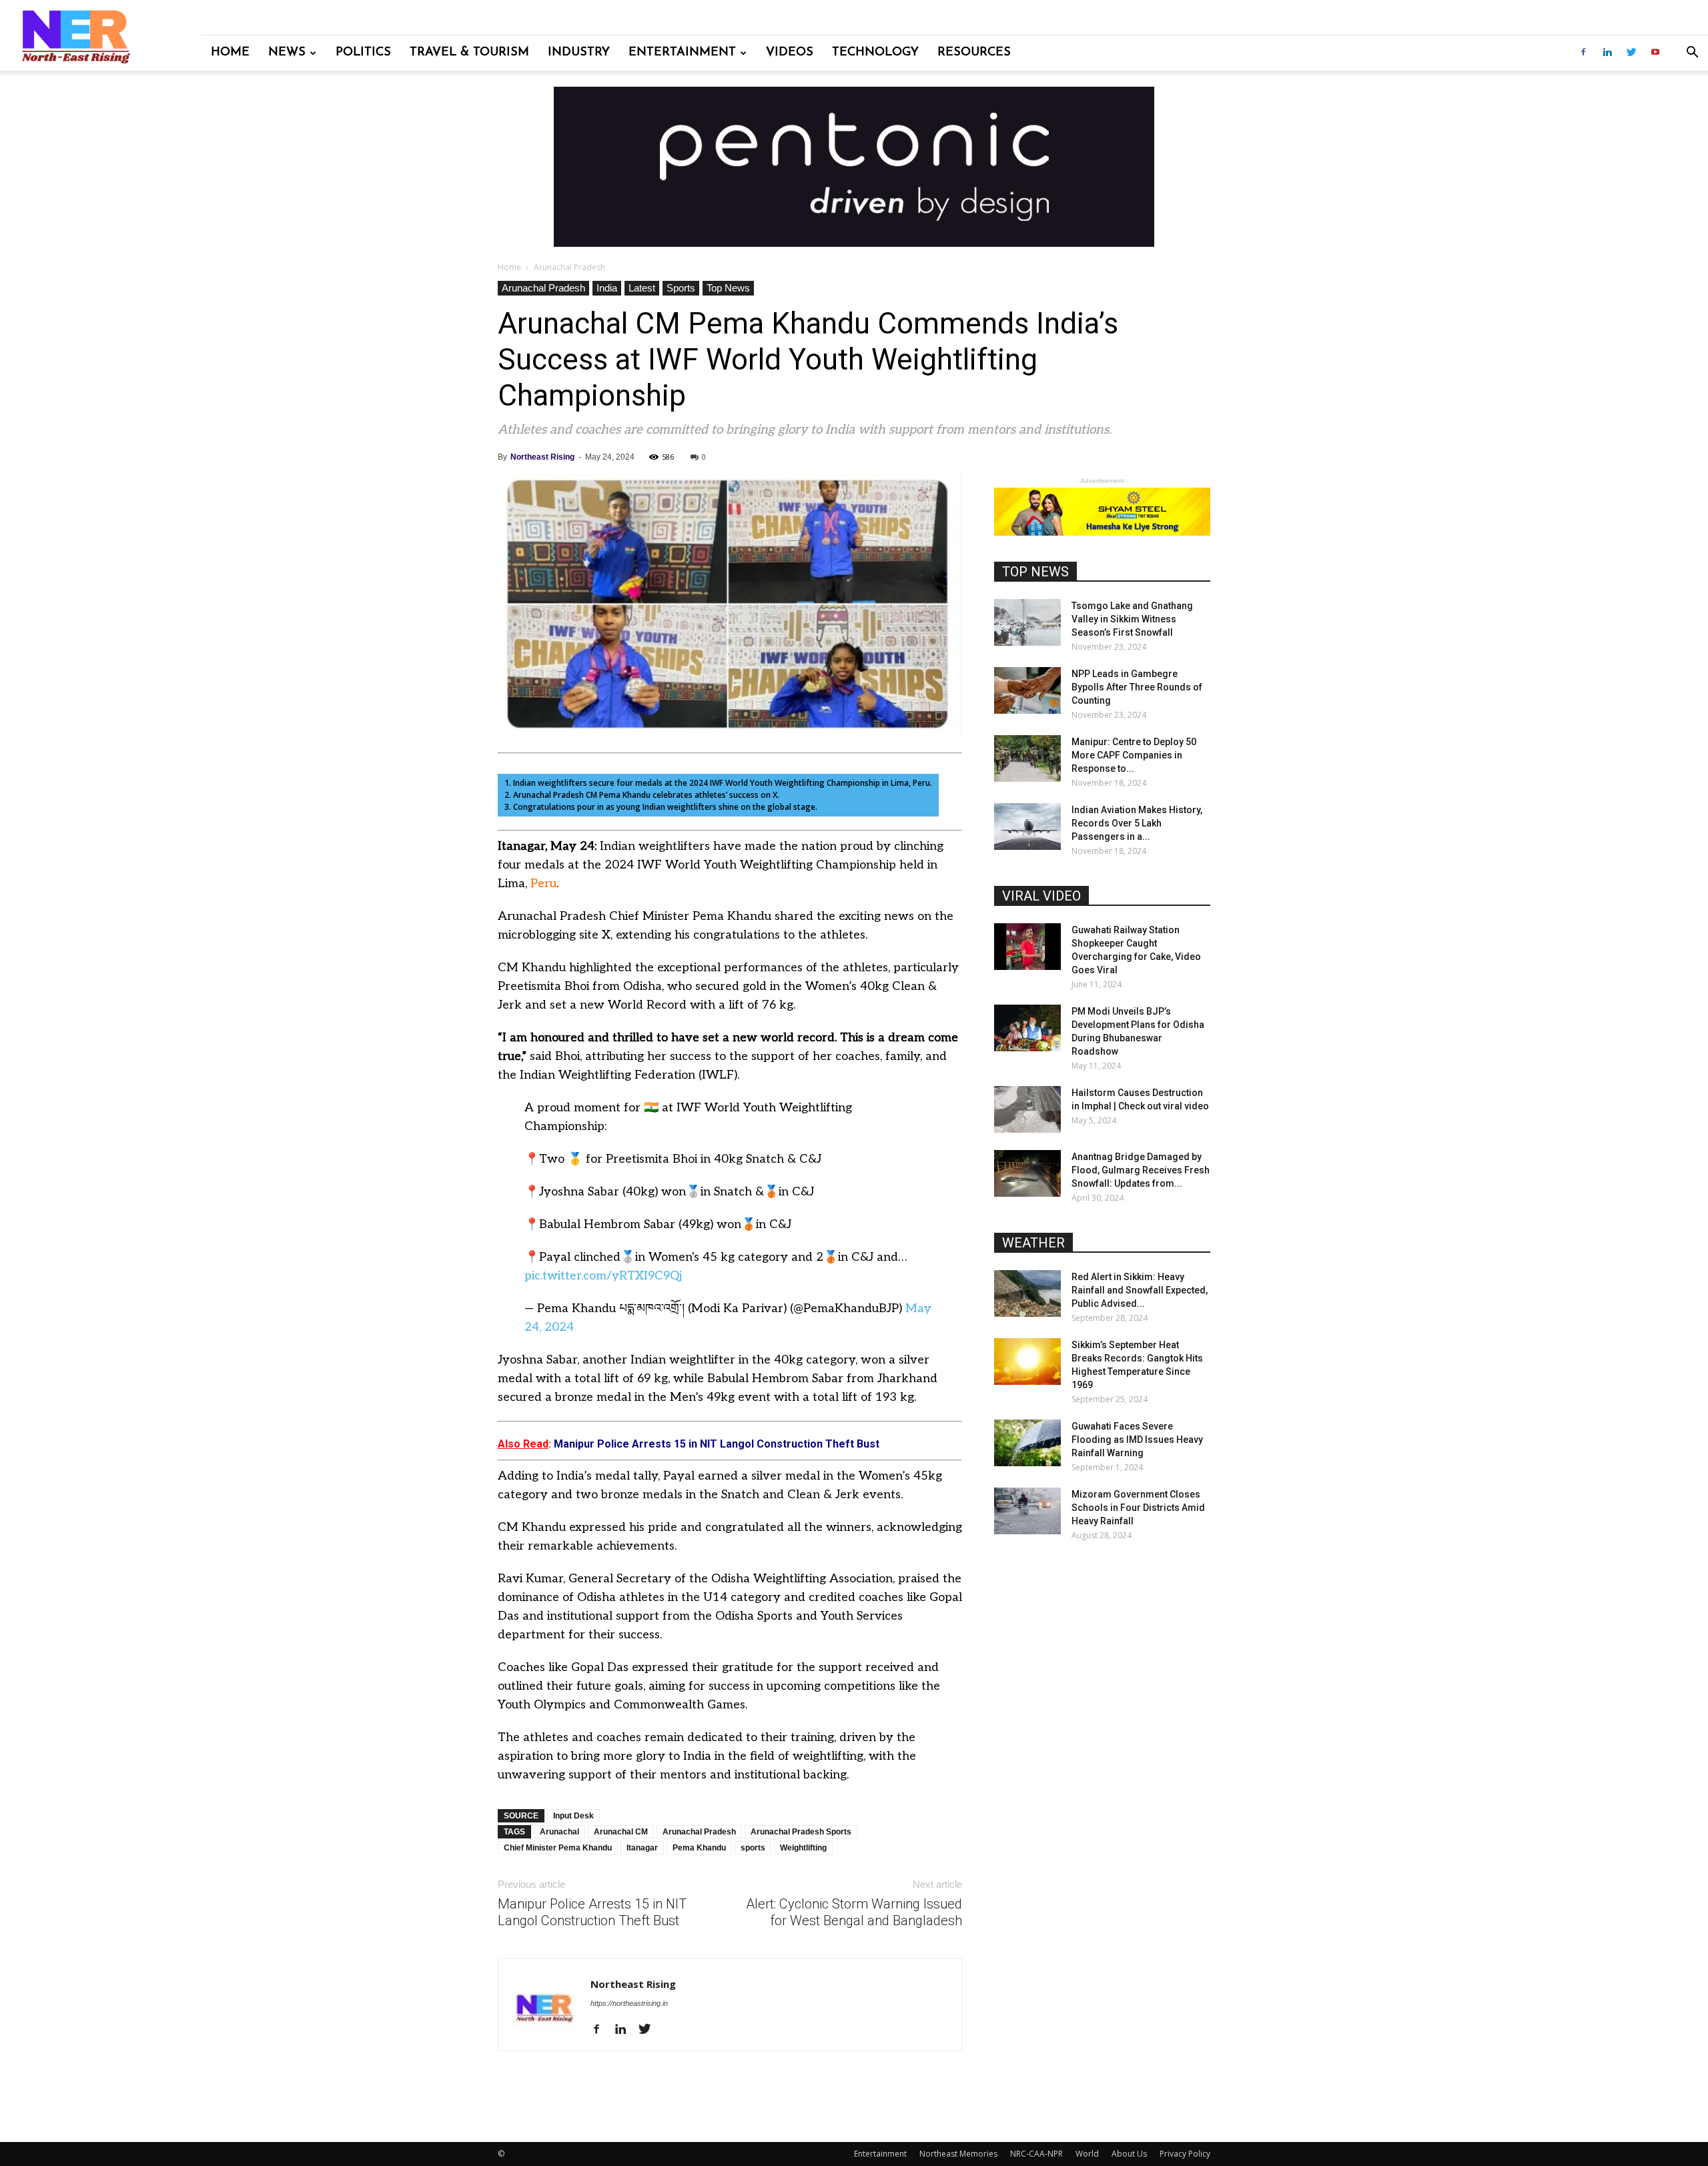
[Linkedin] (1607, 53)
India (607, 288)
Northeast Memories (958, 2154)
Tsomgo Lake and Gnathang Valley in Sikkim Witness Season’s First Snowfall (1132, 619)
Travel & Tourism (469, 53)
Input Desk (573, 1816)
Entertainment (682, 53)
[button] (1692, 54)
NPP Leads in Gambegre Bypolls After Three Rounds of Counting (1137, 687)
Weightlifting (803, 1848)
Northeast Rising (542, 457)
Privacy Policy (1185, 2154)
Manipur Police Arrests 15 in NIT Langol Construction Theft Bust (592, 1912)
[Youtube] (1655, 53)
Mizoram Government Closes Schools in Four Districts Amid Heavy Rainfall (1138, 1508)
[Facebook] (1583, 53)
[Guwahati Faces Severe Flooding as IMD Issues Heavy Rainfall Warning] (1027, 1443)
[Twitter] (1631, 53)
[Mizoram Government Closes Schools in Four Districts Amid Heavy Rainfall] (1027, 1511)
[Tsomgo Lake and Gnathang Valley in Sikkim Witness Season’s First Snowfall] (1027, 622)
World (1087, 2154)
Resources (974, 53)
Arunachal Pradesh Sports (801, 1832)
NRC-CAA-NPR (1036, 2154)
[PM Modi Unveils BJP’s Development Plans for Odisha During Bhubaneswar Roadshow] (1027, 1028)
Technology (875, 53)
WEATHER (1033, 1243)
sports (753, 1848)
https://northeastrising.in (629, 2003)
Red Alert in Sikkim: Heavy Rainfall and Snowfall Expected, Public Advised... (1140, 1290)
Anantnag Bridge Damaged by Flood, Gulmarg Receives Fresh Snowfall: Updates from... (1141, 1170)
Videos (790, 53)
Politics (363, 53)
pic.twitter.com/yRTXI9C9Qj (603, 1276)
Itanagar (642, 1848)
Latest (642, 288)
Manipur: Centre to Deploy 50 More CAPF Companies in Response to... (1134, 755)
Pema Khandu (699, 1848)
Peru (543, 884)
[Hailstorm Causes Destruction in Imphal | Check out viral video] (1027, 1109)
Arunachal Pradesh (543, 288)
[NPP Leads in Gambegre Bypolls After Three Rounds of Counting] (1027, 690)
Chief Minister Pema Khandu (558, 1848)
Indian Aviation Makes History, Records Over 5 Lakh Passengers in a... (1137, 823)
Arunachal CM (621, 1832)
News (287, 53)
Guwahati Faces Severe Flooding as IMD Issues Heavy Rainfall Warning (1137, 1440)
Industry (579, 53)
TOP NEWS (1035, 572)
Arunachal (559, 1832)
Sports (681, 288)
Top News (728, 288)
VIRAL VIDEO (1041, 896)
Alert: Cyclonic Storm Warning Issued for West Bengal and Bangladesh (854, 1912)
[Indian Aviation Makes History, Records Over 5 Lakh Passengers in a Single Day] (1027, 827)
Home (230, 53)
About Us (1129, 2154)
